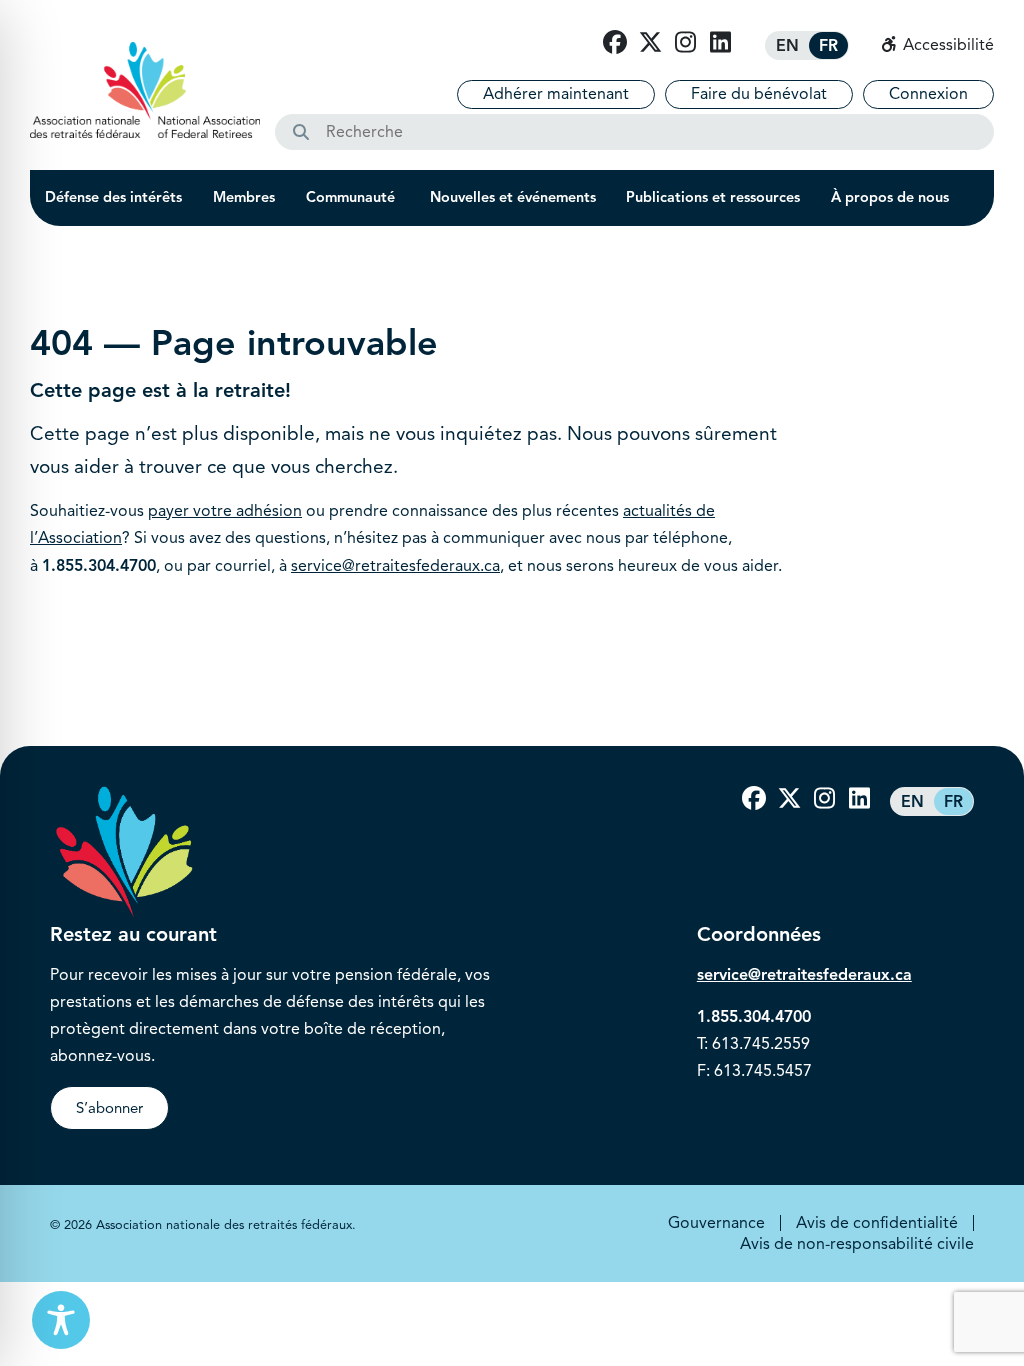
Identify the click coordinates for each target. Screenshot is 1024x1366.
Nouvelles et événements (513, 197)
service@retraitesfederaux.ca (395, 566)
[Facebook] (615, 43)
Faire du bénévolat (759, 94)
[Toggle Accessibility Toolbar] (61, 1320)
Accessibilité (946, 45)
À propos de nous (890, 197)
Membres (244, 197)
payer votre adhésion (225, 511)
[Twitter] (650, 43)
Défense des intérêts (113, 197)
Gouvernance (716, 1223)
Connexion (928, 94)
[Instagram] (685, 43)
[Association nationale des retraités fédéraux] (145, 90)
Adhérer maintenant (556, 94)
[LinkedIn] (720, 43)
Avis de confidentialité (877, 1223)
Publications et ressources (713, 197)
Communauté (352, 197)
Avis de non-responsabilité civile (857, 1244)
